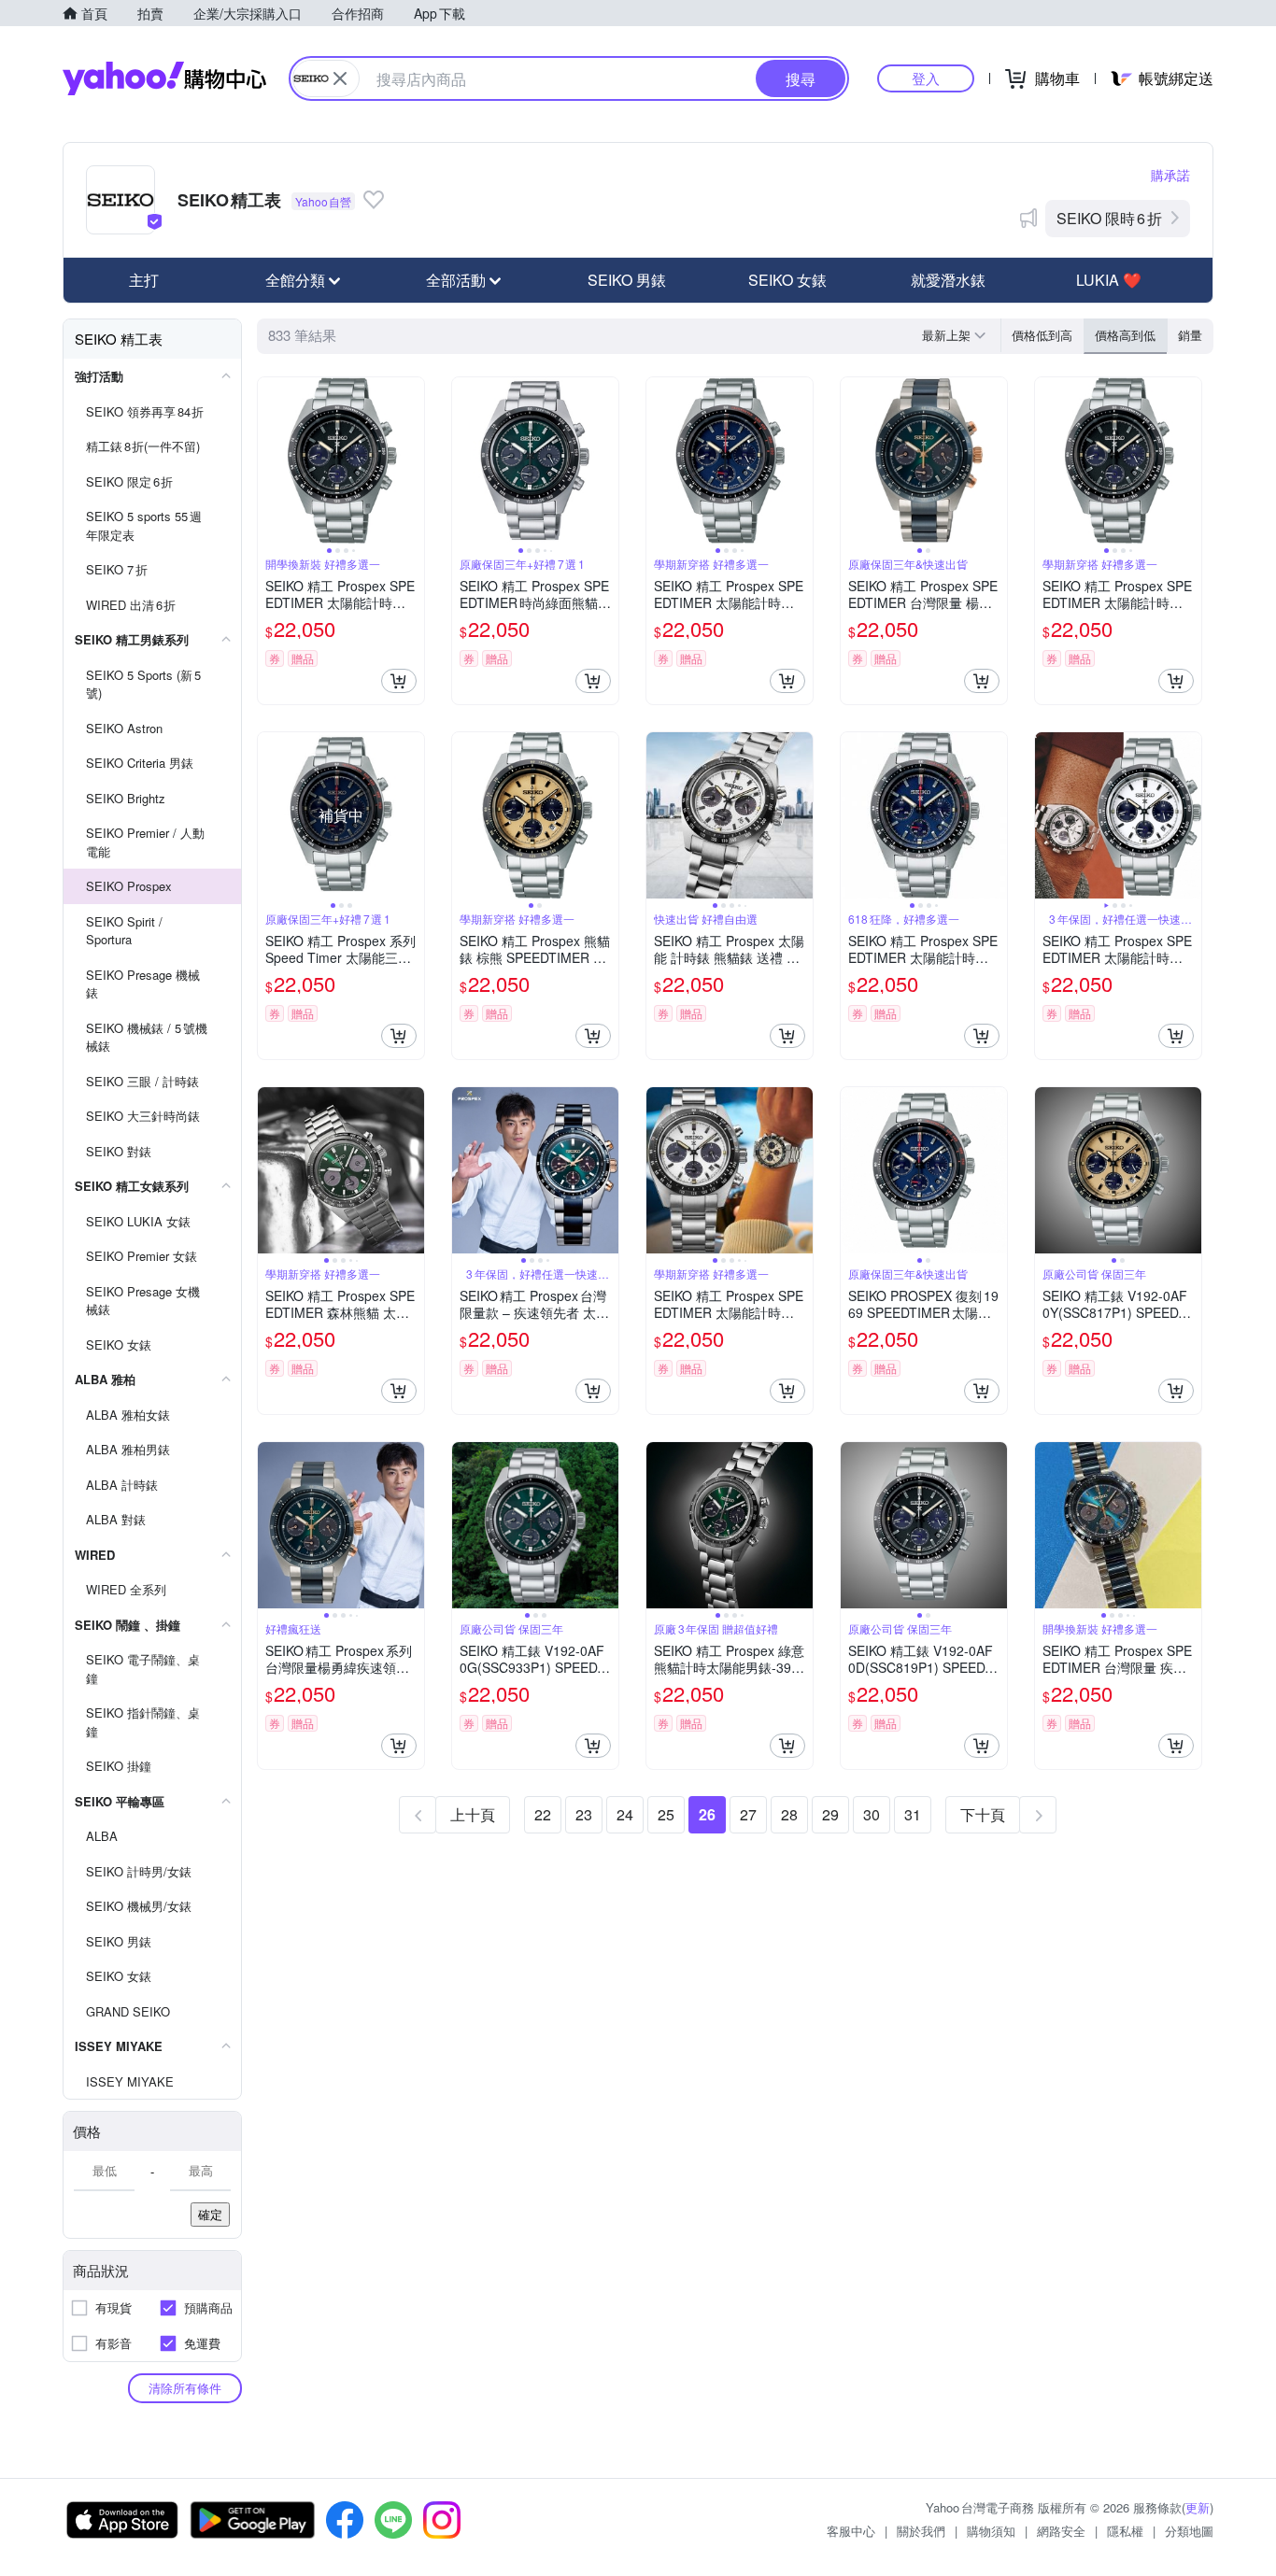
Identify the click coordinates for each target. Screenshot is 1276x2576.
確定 (210, 2214)
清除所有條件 (185, 2388)
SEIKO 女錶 (787, 280)
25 (666, 1814)
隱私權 (1125, 2531)
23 (584, 1814)
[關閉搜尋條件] (340, 78)
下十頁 (983, 1814)
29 (830, 1814)
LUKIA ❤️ (1109, 280)
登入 (926, 78)
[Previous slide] (270, 460)
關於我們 (921, 2531)
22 (543, 1814)
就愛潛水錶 (948, 280)
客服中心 (851, 2531)
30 (872, 1814)
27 (748, 1814)
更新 (1198, 2507)
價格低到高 (1042, 335)
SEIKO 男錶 (627, 280)
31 (913, 1814)
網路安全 (1061, 2531)
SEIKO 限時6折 (1109, 218)
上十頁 (473, 1814)
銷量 (1190, 335)
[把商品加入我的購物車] (399, 681)
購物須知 (991, 2531)
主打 (144, 280)
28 (789, 1814)
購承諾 (1170, 175)
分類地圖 (1189, 2531)
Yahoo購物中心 (164, 78)
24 (625, 1814)
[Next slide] (412, 460)
